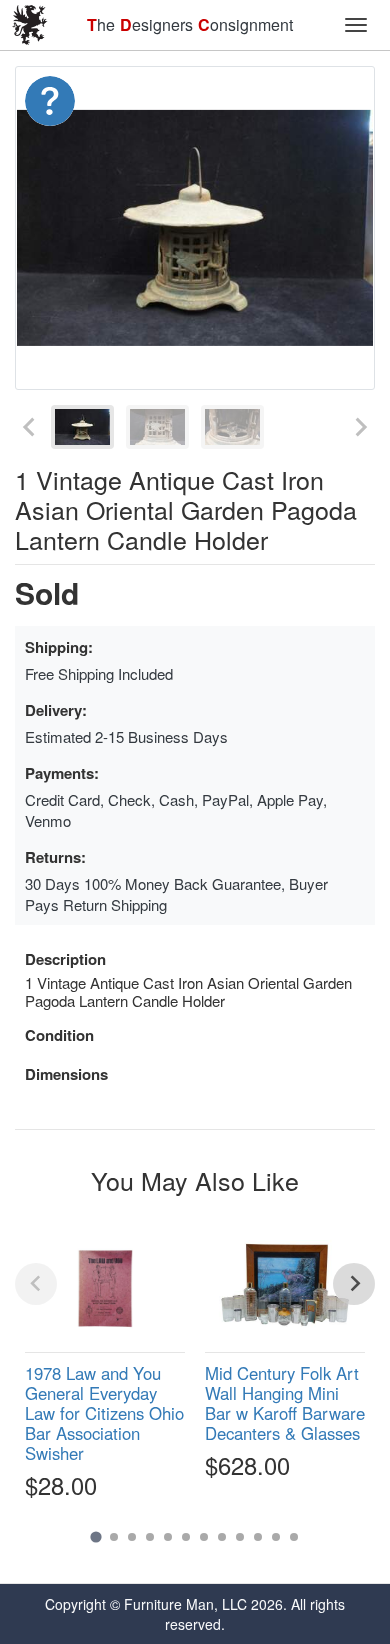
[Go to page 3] (132, 1537)
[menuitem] (82, 427)
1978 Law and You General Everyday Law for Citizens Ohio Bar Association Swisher (104, 1413)
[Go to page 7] (204, 1537)
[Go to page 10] (258, 1537)
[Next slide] (360, 427)
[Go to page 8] (222, 1537)
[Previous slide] (30, 427)
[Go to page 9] (240, 1537)
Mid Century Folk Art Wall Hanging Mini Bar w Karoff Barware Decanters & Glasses (285, 1403)
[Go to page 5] (168, 1537)
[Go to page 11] (276, 1537)
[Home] (30, 25)
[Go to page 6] (186, 1537)
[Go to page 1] (95, 1536)
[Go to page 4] (150, 1537)
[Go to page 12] (294, 1537)
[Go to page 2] (114, 1537)
